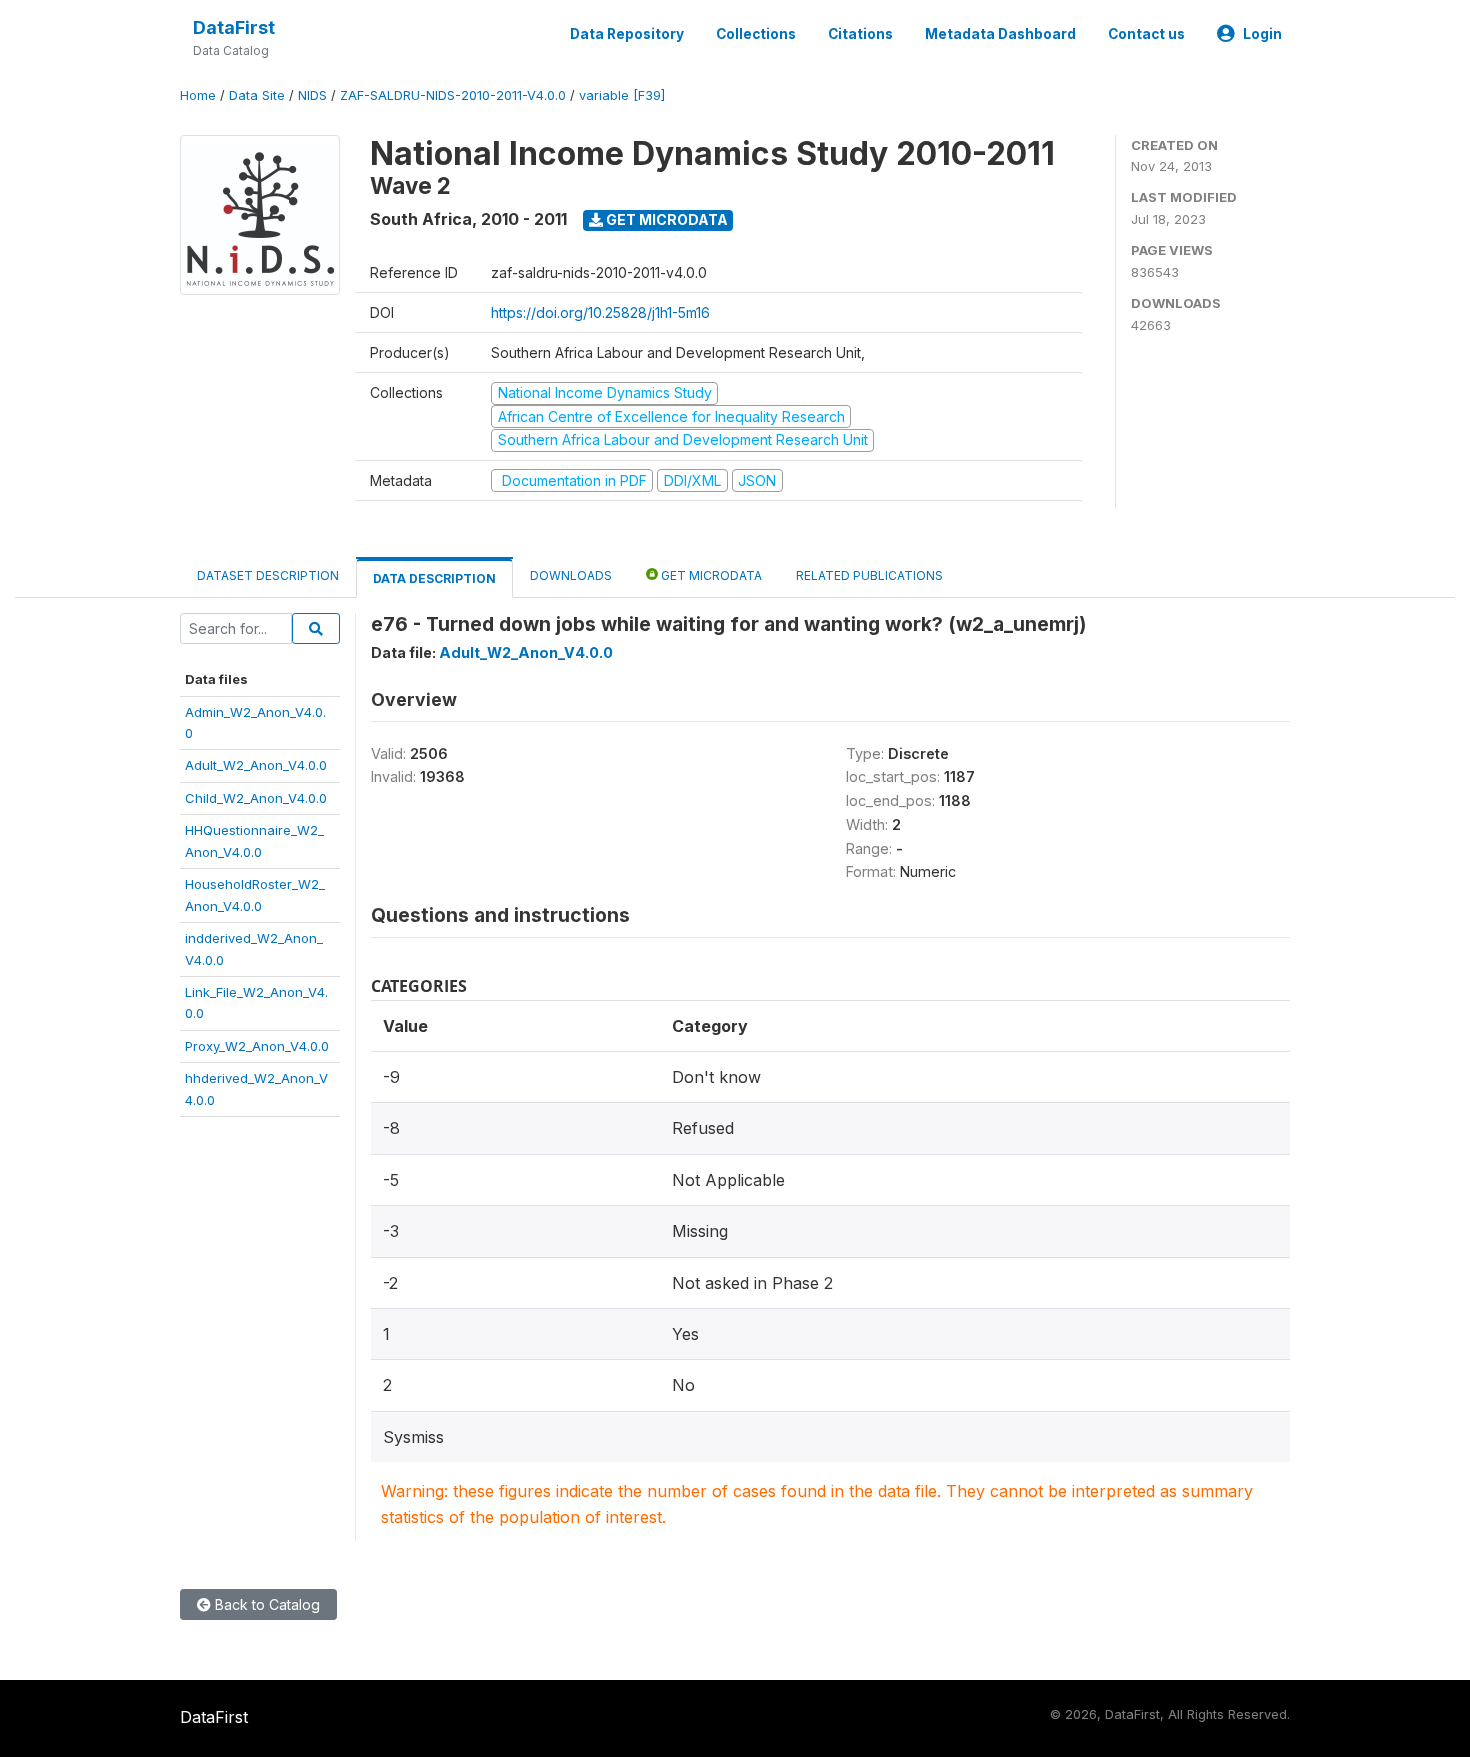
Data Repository (627, 34)
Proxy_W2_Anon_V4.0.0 (257, 1046)
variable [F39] (622, 95)
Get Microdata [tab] (710, 575)
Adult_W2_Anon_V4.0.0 (256, 765)
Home (198, 95)
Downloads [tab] (571, 575)
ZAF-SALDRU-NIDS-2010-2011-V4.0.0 (453, 95)
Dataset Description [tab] (268, 575)
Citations (860, 34)
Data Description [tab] (434, 578)
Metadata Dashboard (1000, 34)
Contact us (1146, 34)
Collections (756, 34)
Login (1262, 34)
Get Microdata (665, 219)
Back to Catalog (265, 1604)
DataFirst (234, 27)
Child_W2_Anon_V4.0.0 (256, 798)
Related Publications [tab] (869, 575)
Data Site (257, 95)
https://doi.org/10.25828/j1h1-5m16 (600, 312)
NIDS (312, 95)
